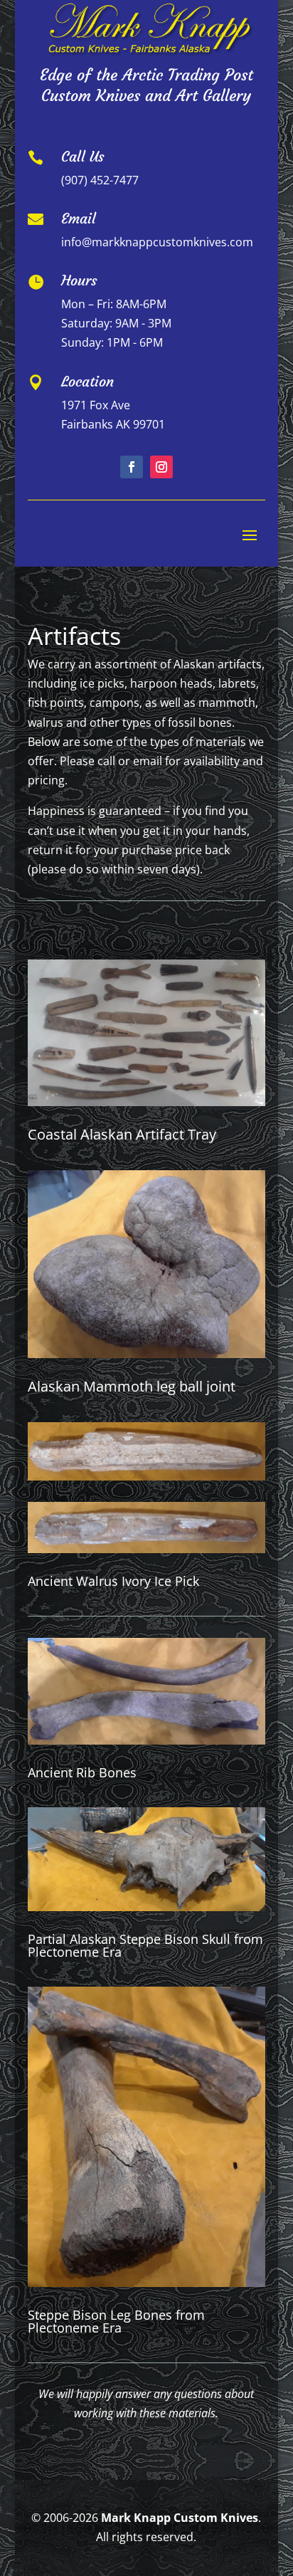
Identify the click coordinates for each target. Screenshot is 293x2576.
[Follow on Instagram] (161, 467)
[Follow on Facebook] (132, 467)
